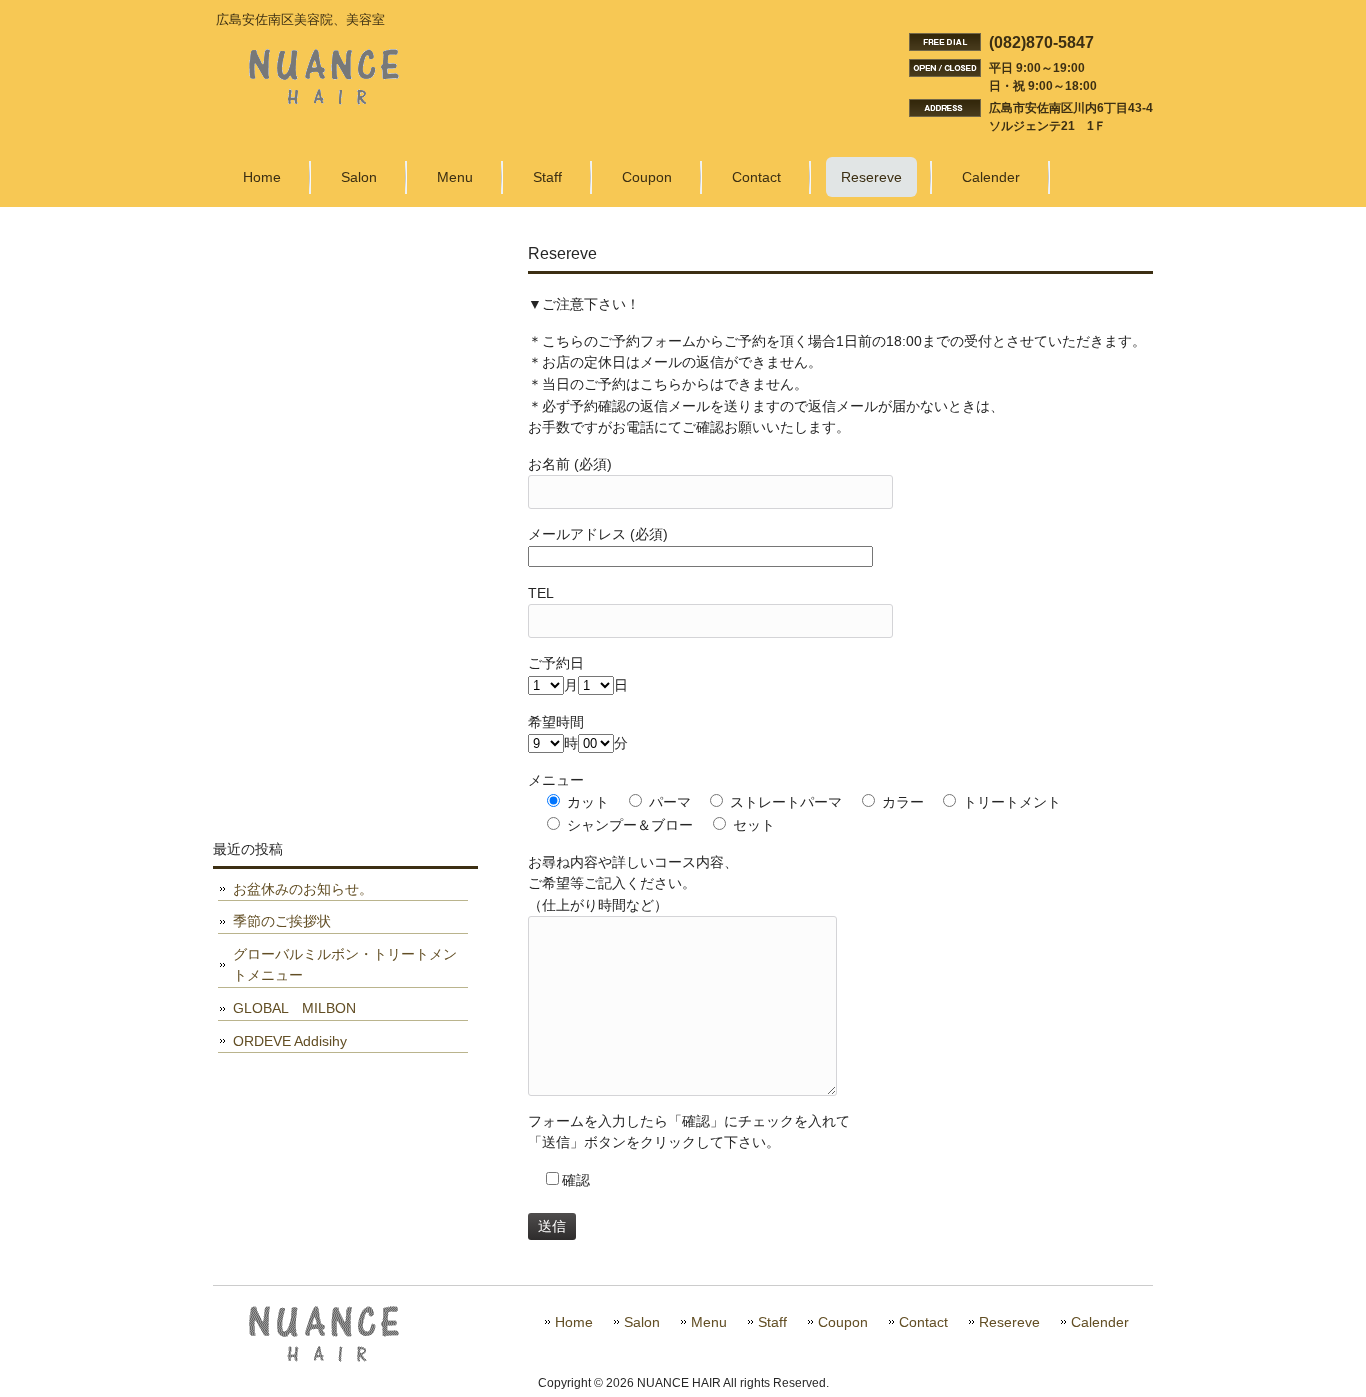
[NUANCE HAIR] (324, 97)
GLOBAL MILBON (294, 1008)
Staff (772, 1322)
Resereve (1009, 1322)
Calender (1100, 1322)
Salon (642, 1322)
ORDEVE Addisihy (290, 1041)
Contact (923, 1322)
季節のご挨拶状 (282, 921)
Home (574, 1322)
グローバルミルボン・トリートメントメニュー (345, 965)
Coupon (843, 1322)
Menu (709, 1322)
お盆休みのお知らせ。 (303, 889)
